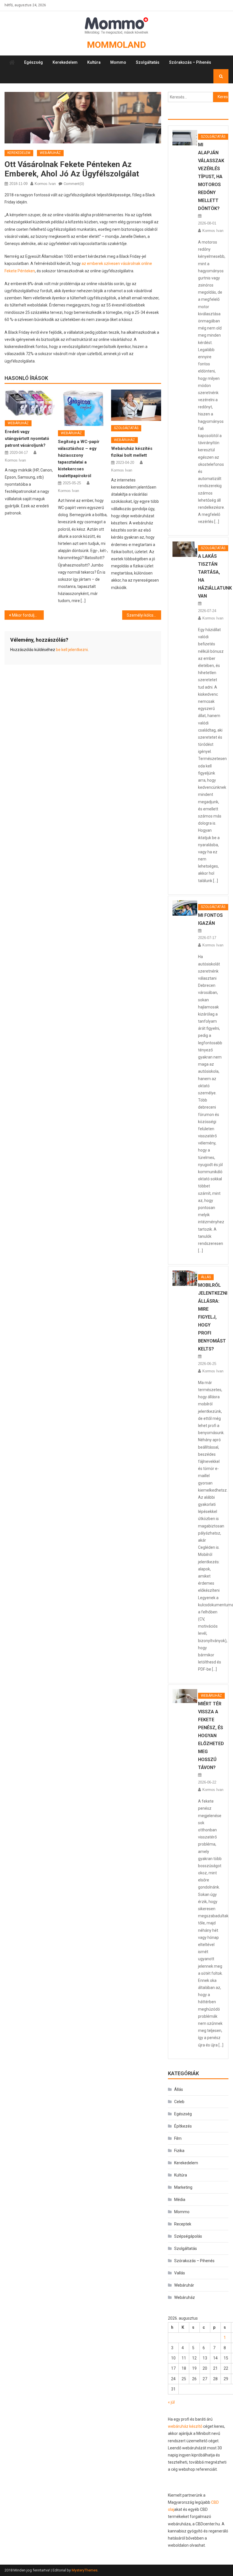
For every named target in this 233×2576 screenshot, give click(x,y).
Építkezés (183, 2126)
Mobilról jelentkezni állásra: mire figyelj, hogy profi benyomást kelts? (213, 1317)
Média (180, 2200)
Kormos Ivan (45, 184)
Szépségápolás (188, 2236)
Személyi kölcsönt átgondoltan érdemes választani (144, 615)
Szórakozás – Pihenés (190, 62)
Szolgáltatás (148, 62)
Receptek (183, 2224)
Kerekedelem (65, 62)
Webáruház (50, 153)
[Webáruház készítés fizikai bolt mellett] (136, 405)
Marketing (183, 2187)
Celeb (179, 2102)
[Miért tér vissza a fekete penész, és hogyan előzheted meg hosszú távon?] (185, 1696)
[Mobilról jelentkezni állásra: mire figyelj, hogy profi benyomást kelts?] (185, 1278)
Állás (206, 1277)
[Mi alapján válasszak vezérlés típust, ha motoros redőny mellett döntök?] (185, 138)
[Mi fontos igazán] (185, 908)
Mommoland (116, 45)
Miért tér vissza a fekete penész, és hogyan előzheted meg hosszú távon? (211, 1736)
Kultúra (94, 62)
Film (178, 2138)
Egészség (34, 62)
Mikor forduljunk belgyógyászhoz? (28, 615)
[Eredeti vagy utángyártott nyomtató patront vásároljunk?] (30, 403)
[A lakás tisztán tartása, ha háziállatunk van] (185, 549)
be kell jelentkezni (72, 650)
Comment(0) (74, 184)
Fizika (179, 2151)
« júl (171, 2402)
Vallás (180, 2273)
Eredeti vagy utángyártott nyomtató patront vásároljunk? (27, 438)
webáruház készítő (185, 2426)
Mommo (118, 62)
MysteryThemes (85, 2570)
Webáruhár (184, 2285)
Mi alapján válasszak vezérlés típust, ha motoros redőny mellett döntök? (211, 177)
